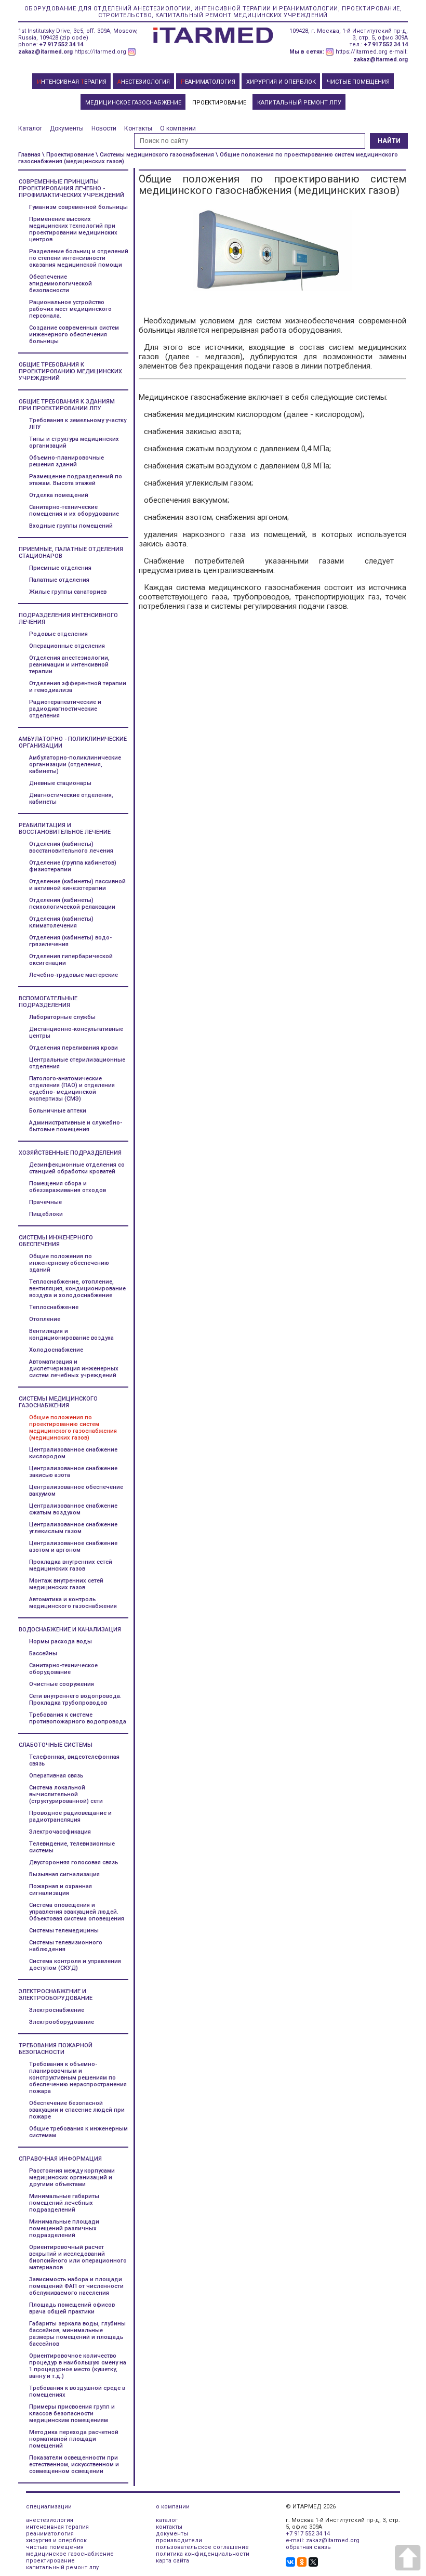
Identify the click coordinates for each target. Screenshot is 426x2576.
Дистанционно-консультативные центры (76, 1032)
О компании (178, 128)
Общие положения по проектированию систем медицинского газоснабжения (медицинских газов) (73, 1428)
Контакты (138, 128)
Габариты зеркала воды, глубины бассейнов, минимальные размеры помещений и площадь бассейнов (77, 2334)
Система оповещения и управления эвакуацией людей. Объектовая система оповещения (77, 1912)
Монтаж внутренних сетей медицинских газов (66, 1584)
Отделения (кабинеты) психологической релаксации (72, 904)
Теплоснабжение (54, 1307)
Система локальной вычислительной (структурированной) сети (66, 1794)
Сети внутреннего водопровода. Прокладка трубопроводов (75, 1699)
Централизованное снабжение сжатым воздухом (73, 1509)
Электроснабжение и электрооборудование (56, 1995)
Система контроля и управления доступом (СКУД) (75, 1965)
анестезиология (50, 2520)
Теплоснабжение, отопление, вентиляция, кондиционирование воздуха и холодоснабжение (77, 1289)
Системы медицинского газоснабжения (58, 1402)
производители (179, 2540)
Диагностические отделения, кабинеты (71, 799)
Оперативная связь (56, 1776)
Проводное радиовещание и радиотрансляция (70, 1816)
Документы (67, 128)
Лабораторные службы (62, 1017)
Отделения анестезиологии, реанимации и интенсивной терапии (69, 665)
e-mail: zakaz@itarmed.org (323, 2540)
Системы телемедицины (64, 1931)
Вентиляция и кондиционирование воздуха (71, 1335)
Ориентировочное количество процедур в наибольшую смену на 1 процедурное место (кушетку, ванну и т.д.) (78, 2366)
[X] (313, 2562)
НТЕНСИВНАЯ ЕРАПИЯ (72, 82)
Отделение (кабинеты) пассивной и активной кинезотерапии (77, 885)
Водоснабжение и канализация (70, 1630)
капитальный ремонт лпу (62, 2567)
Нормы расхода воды (61, 1642)
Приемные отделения (60, 568)
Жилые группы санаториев (68, 592)
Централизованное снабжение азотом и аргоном (73, 1547)
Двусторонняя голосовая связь (74, 1862)
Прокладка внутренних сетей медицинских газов (71, 1565)
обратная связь (308, 2547)
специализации (49, 2507)
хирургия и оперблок (56, 2540)
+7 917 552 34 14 (61, 44)
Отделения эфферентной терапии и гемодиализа (78, 687)
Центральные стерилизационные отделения (77, 1063)
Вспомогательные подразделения (48, 1002)
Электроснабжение (57, 2010)
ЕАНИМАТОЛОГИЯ (208, 82)
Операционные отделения (67, 646)
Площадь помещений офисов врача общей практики (72, 2308)
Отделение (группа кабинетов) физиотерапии (73, 866)
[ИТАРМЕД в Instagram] (132, 52)
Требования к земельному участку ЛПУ (78, 424)
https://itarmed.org (100, 52)
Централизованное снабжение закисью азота (73, 1472)
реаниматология (50, 2534)
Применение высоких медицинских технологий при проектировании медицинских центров (73, 229)
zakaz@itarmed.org (45, 52)
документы (172, 2534)
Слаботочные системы (56, 1745)
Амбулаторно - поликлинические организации (73, 742)
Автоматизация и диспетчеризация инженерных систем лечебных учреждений (74, 1369)
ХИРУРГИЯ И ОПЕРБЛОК (281, 82)
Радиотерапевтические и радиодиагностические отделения (65, 709)
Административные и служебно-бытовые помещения (76, 1126)
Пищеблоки (46, 1214)
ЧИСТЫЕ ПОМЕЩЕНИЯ (358, 82)
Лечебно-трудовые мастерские (74, 975)
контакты (169, 2527)
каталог (167, 2520)
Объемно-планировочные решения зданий (66, 461)
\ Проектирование (68, 155)
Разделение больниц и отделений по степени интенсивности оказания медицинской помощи (79, 258)
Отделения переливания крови (74, 1048)
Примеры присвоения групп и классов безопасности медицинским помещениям (72, 2414)
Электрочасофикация (60, 1832)
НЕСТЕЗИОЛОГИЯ (144, 82)
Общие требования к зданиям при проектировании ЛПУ (67, 405)
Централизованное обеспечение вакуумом (76, 1490)
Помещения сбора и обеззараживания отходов (68, 1187)
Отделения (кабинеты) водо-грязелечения (70, 941)
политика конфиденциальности (203, 2554)
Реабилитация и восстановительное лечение (65, 829)
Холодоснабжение (56, 1350)
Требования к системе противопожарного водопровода (78, 1718)
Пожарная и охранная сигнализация (61, 1890)
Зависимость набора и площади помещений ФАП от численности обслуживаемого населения (76, 2286)
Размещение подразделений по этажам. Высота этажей (76, 480)
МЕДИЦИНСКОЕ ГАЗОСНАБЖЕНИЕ (133, 103)
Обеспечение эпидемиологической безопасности (61, 284)
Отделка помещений (59, 495)
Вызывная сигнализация (64, 1874)
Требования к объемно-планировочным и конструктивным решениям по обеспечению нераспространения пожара (78, 2078)
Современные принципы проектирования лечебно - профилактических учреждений (71, 188)
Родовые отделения (58, 634)
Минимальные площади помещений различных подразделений (64, 2228)
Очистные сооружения (62, 1684)
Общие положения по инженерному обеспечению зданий (69, 1263)
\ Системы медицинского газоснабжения (155, 155)
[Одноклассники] (302, 2562)
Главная (29, 155)
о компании (173, 2507)
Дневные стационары (60, 783)
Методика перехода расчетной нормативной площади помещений (74, 2439)
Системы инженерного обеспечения (56, 1241)
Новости (104, 128)
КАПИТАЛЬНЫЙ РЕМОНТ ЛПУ (299, 103)
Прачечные (45, 1202)
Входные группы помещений (71, 526)
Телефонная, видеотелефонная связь (74, 1760)
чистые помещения (55, 2547)
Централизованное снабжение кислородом (73, 1453)
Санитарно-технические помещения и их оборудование (74, 511)
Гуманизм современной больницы (78, 207)
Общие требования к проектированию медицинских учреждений (70, 371)
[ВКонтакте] (290, 2562)
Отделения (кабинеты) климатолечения (61, 922)
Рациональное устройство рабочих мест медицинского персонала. (70, 309)
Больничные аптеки (58, 1111)
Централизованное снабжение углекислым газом (73, 1528)
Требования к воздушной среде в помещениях (77, 2391)
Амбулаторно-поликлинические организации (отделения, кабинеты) (75, 764)
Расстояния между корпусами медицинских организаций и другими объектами (72, 2178)
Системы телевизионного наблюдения (66, 1946)
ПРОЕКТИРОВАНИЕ (219, 103)
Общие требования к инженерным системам (78, 2132)
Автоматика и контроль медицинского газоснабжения (73, 1603)
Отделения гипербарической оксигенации (71, 960)
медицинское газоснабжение (70, 2554)
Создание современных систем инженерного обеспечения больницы (74, 335)
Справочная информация (60, 2159)
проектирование (50, 2561)
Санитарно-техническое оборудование (63, 1669)
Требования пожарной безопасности (56, 2049)
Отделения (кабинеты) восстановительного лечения (71, 847)
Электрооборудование (62, 2022)
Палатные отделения (59, 580)
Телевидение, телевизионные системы (72, 1847)
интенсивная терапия (57, 2527)
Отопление (45, 1319)
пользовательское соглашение (202, 2547)
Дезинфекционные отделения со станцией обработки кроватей (77, 1168)
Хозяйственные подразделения (70, 1153)
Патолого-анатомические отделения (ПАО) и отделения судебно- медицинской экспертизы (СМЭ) (72, 1089)
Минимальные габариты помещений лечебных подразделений (64, 2203)
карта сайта (172, 2561)
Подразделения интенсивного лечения (68, 619)
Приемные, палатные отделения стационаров (71, 553)
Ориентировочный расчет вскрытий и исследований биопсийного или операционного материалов (78, 2257)
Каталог (30, 128)
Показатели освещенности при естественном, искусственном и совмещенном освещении (74, 2464)
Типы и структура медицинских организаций (74, 442)
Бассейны (43, 1653)
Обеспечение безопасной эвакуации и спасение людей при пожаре (77, 2110)
